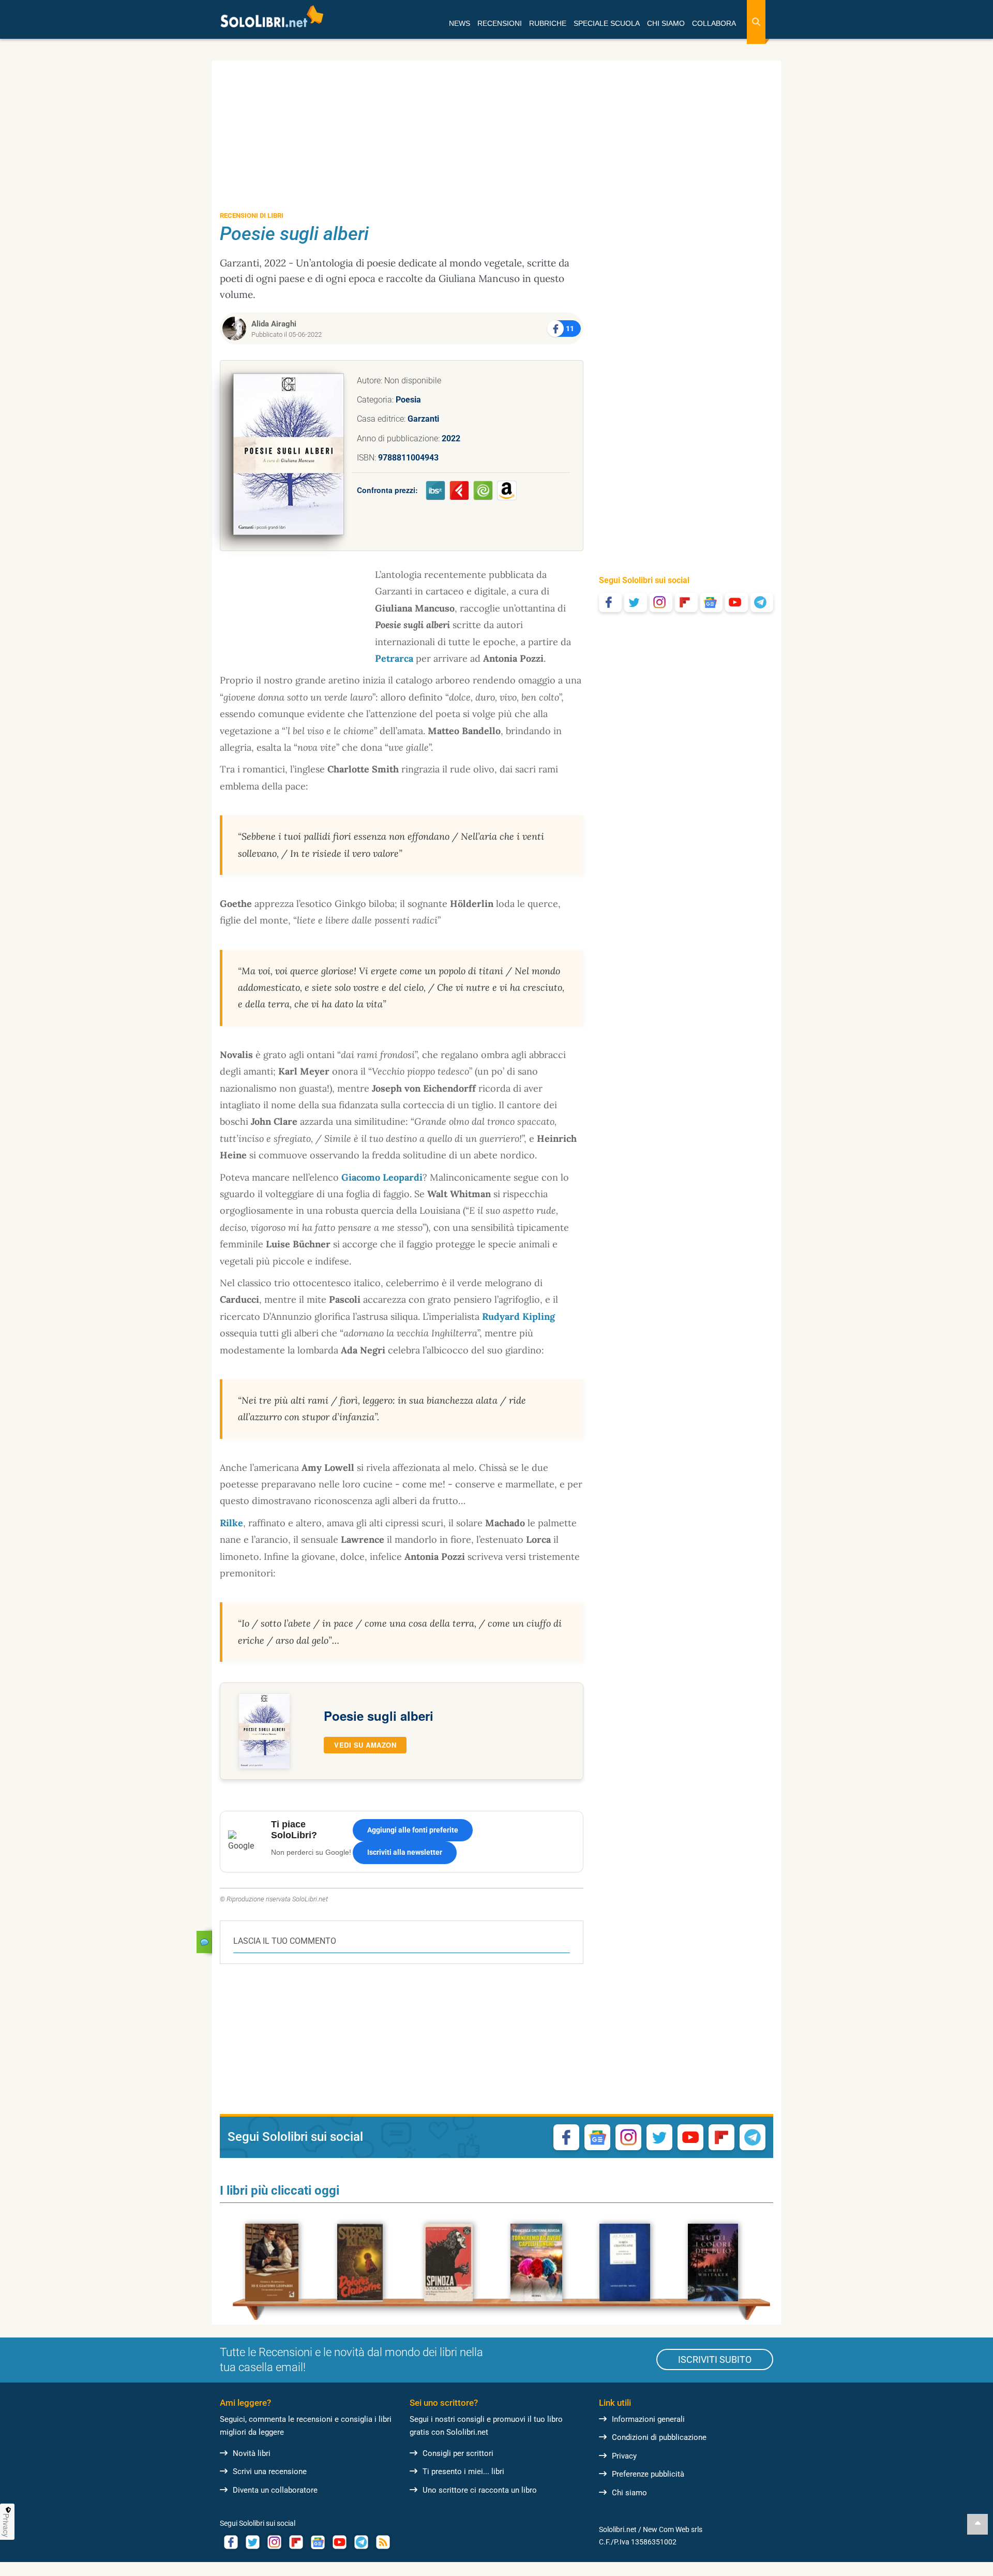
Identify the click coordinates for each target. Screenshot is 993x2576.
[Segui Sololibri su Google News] (712, 602)
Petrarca (394, 658)
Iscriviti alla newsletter (405, 1852)
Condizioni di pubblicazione (659, 2437)
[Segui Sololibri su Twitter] (636, 602)
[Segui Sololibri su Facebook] (610, 602)
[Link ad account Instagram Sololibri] (274, 2542)
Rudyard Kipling (518, 1316)
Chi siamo (629, 2493)
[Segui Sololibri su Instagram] (661, 602)
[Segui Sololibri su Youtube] (736, 602)
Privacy (624, 2456)
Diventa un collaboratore (275, 2490)
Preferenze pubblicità (648, 2474)
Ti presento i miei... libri (463, 2471)
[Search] (756, 22)
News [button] (460, 23)
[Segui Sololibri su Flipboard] (686, 602)
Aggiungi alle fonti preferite (413, 1830)
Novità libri (252, 2453)
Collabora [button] (714, 23)
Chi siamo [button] (666, 23)
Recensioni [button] (500, 23)
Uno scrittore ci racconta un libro (480, 2490)
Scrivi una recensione (270, 2471)
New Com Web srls (673, 2529)
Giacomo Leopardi (382, 1177)
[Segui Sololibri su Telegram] (762, 602)
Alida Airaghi (274, 324)
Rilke (231, 1523)
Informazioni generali (648, 2419)
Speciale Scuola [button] (607, 23)
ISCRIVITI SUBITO (715, 2359)
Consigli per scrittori (458, 2453)
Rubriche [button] (548, 23)
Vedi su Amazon (365, 1745)
